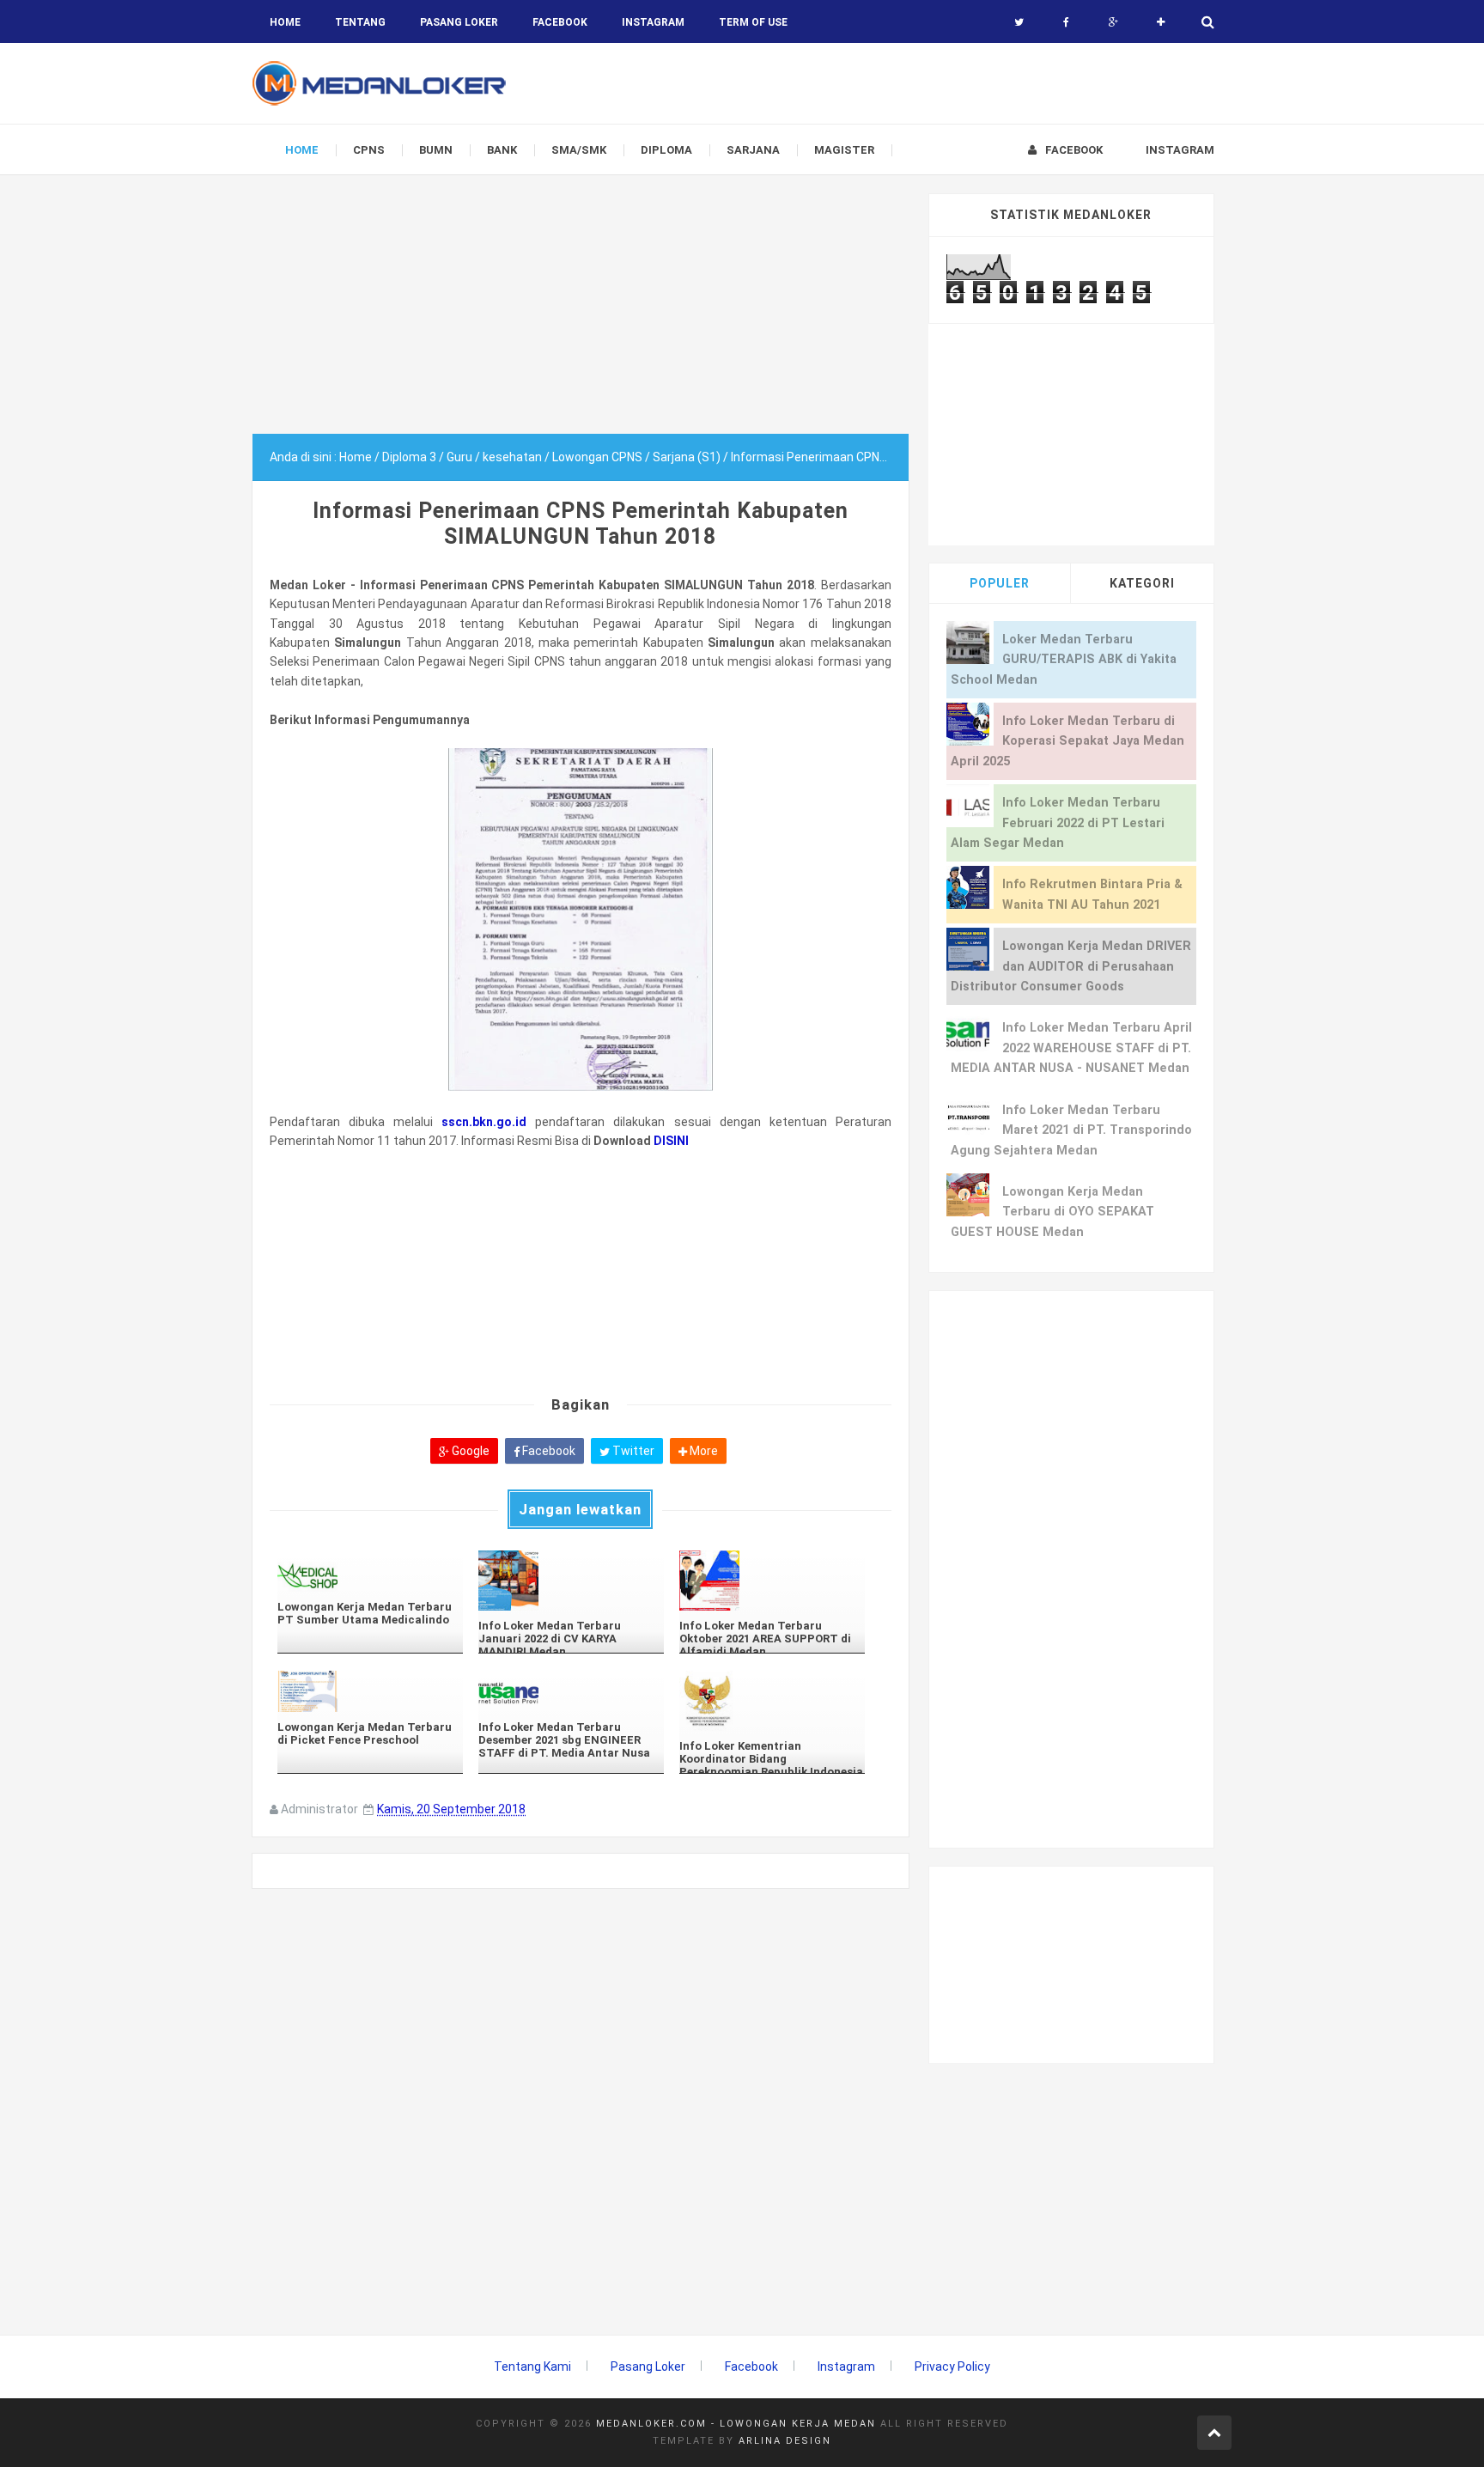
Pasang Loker (459, 22)
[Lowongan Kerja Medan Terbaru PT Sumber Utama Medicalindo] (370, 1571)
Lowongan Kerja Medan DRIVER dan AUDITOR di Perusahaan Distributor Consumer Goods (1071, 966)
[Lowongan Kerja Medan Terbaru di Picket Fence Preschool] (370, 1691)
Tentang (360, 22)
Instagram (846, 2366)
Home (285, 22)
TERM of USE (753, 22)
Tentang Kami (532, 2366)
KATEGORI (1142, 583)
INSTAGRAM (653, 22)
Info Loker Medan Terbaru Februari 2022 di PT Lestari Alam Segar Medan (1058, 823)
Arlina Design (785, 2441)
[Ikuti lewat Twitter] (1019, 22)
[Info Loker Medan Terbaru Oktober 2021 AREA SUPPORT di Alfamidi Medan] (772, 1581)
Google (469, 1451)
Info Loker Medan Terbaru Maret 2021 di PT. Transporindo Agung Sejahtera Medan (1071, 1130)
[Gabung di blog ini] (1161, 22)
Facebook (547, 1451)
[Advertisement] (581, 314)
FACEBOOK (560, 22)
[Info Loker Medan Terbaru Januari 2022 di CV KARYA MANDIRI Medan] (571, 1581)
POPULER (1000, 583)
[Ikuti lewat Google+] (1113, 22)
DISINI (671, 1141)
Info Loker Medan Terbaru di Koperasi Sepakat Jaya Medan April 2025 (1067, 741)
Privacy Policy (952, 2366)
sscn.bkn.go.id (484, 1122)
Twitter (632, 1451)
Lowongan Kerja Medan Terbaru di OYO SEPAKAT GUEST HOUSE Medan (1052, 1212)
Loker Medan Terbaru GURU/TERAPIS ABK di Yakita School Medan (1064, 660)
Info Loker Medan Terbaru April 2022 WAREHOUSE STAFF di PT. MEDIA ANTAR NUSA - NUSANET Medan (1071, 1048)
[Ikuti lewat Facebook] (1066, 22)
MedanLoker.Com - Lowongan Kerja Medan (736, 2424)
